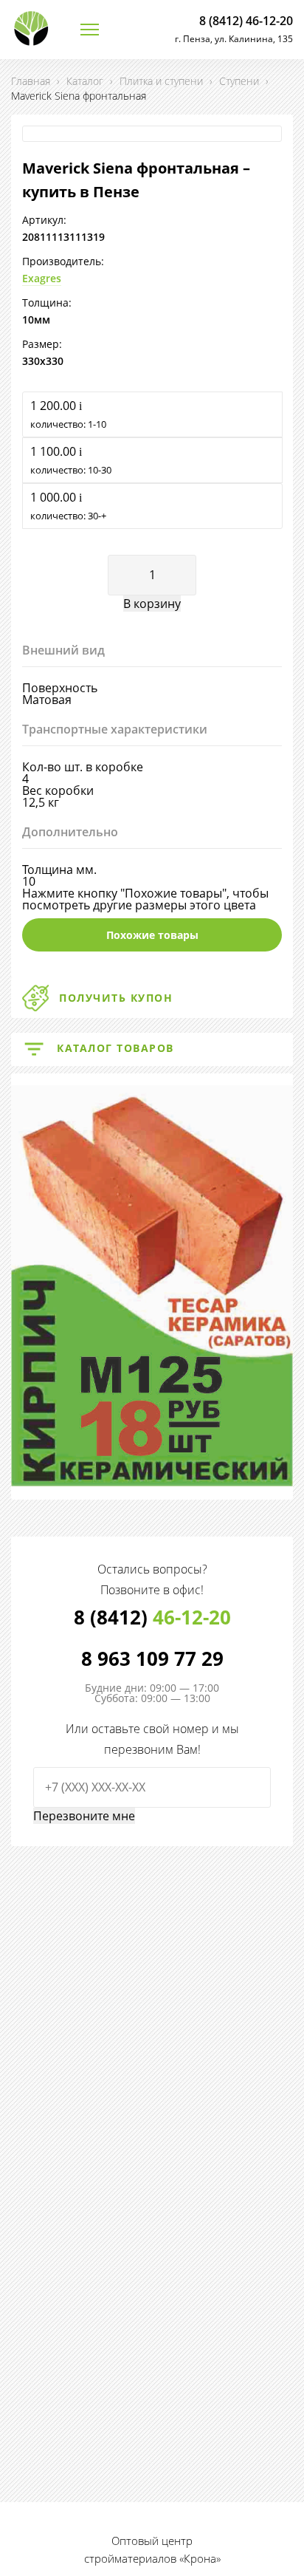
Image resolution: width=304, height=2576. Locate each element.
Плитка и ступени (161, 81)
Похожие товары (152, 935)
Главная (31, 81)
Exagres (42, 278)
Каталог (85, 81)
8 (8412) (152, 1617)
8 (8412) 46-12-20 (246, 21)
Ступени (239, 81)
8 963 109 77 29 (152, 1658)
